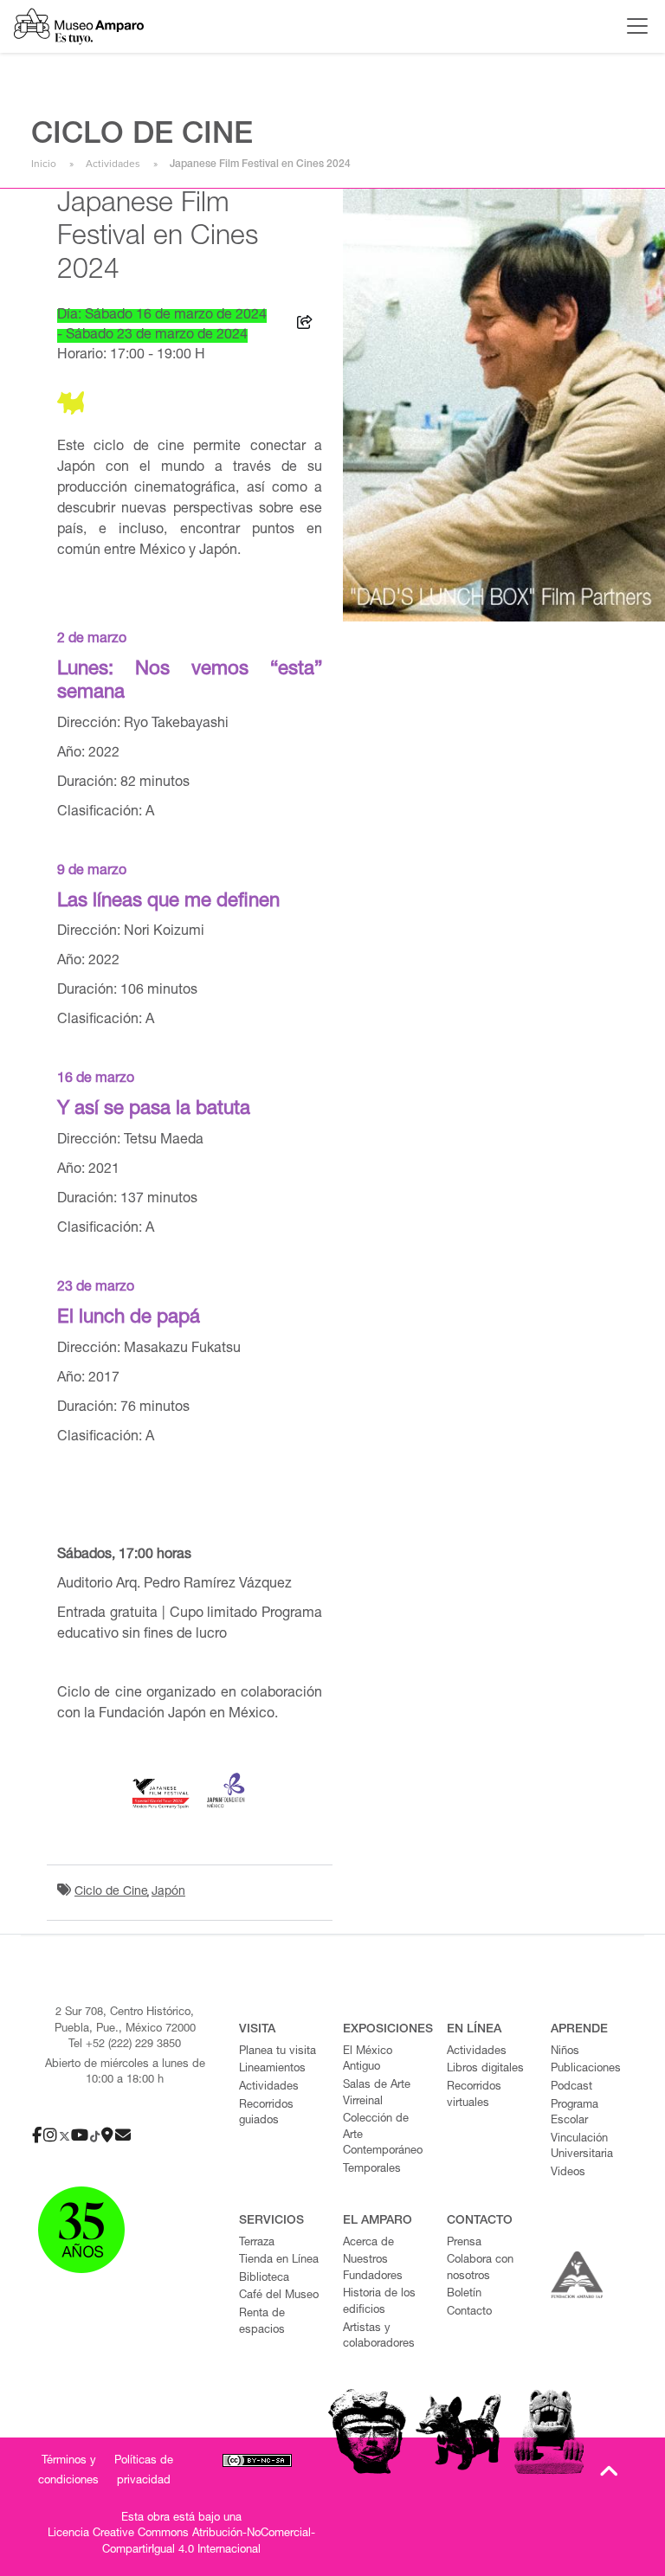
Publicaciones (586, 2069)
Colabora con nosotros (480, 2269)
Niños (565, 2052)
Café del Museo (279, 2296)
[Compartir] (305, 325)
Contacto (469, 2312)
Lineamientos (272, 2069)
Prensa (464, 2243)
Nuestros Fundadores (373, 2269)
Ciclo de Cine (111, 1892)
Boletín (464, 2294)
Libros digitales (485, 2069)
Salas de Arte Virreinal (377, 2094)
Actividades (113, 164)
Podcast (571, 2087)
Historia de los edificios (379, 2302)
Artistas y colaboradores (379, 2337)
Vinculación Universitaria (582, 2148)
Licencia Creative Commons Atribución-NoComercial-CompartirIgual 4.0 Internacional (181, 2542)
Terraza (257, 2243)
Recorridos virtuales (474, 2096)
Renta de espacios (262, 2322)
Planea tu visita (278, 2052)
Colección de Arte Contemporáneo (383, 2135)
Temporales (372, 2170)
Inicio (44, 164)
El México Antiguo (368, 2060)
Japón (168, 1892)
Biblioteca (264, 2279)
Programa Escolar (575, 2114)
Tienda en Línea (279, 2260)
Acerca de (368, 2243)
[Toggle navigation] (633, 26)
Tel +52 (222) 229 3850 (125, 2045)
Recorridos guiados (266, 2114)
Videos (568, 2173)
